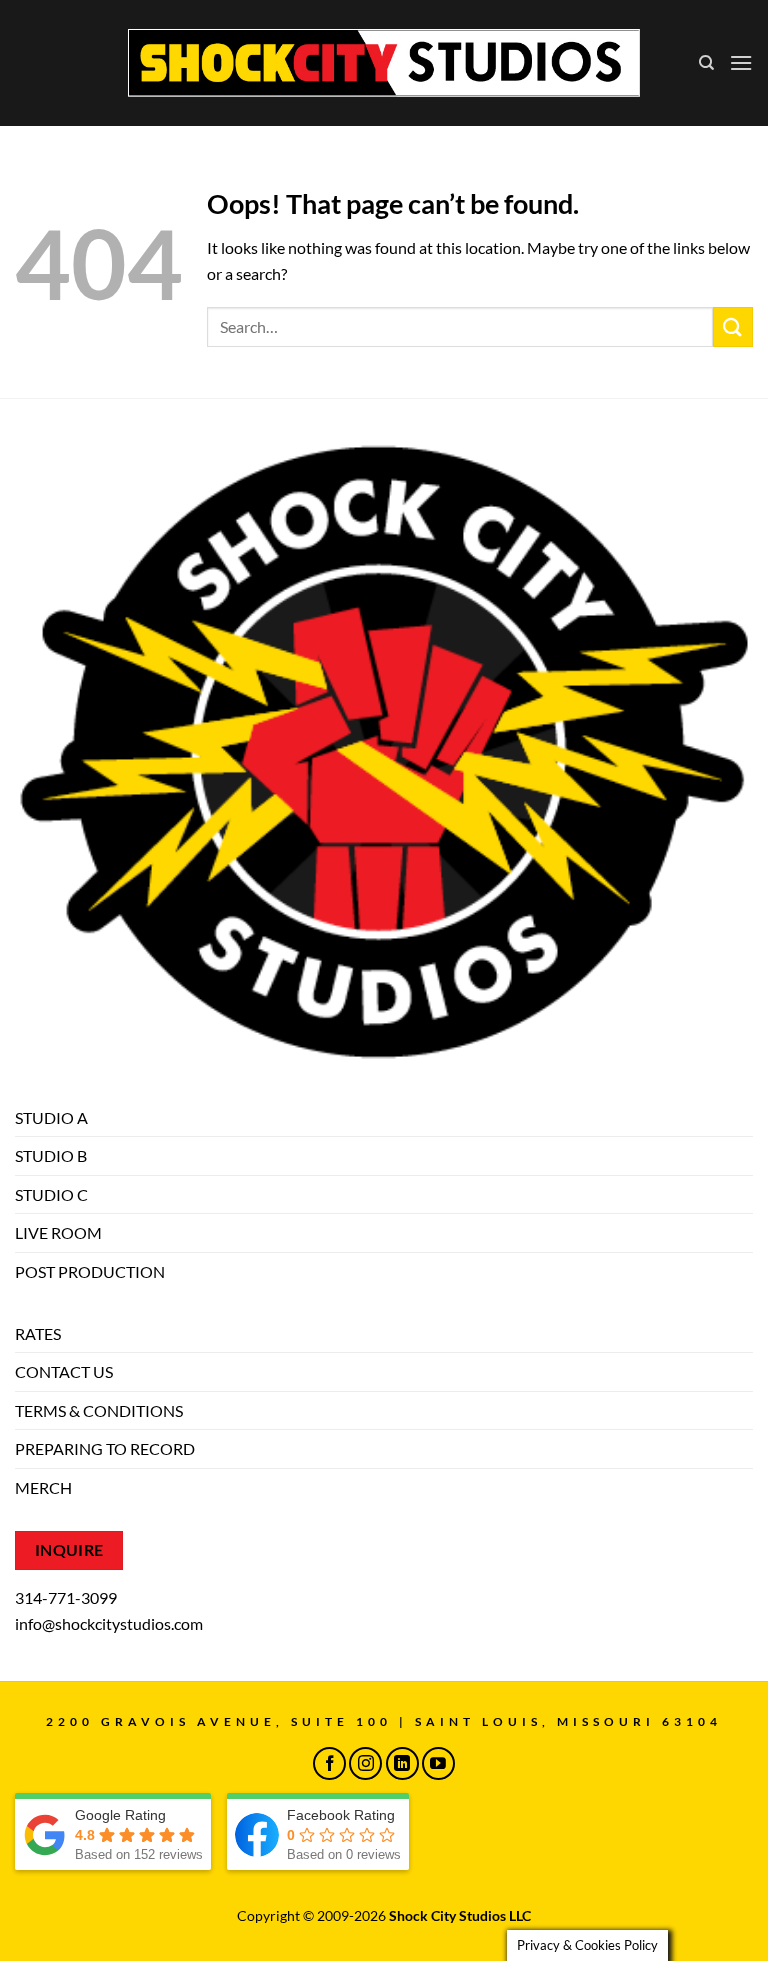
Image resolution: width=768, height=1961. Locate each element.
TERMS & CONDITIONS (99, 1410)
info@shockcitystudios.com (109, 1623)
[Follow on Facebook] (329, 1763)
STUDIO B (51, 1155)
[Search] (706, 63)
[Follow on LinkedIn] (402, 1763)
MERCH (43, 1487)
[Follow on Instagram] (365, 1763)
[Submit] (733, 326)
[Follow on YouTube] (438, 1763)
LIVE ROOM (58, 1232)
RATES (38, 1333)
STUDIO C (51, 1194)
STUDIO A (51, 1117)
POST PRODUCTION (90, 1271)
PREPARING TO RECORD (105, 1448)
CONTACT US (64, 1371)
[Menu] (741, 62)
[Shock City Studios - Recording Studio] (384, 63)
